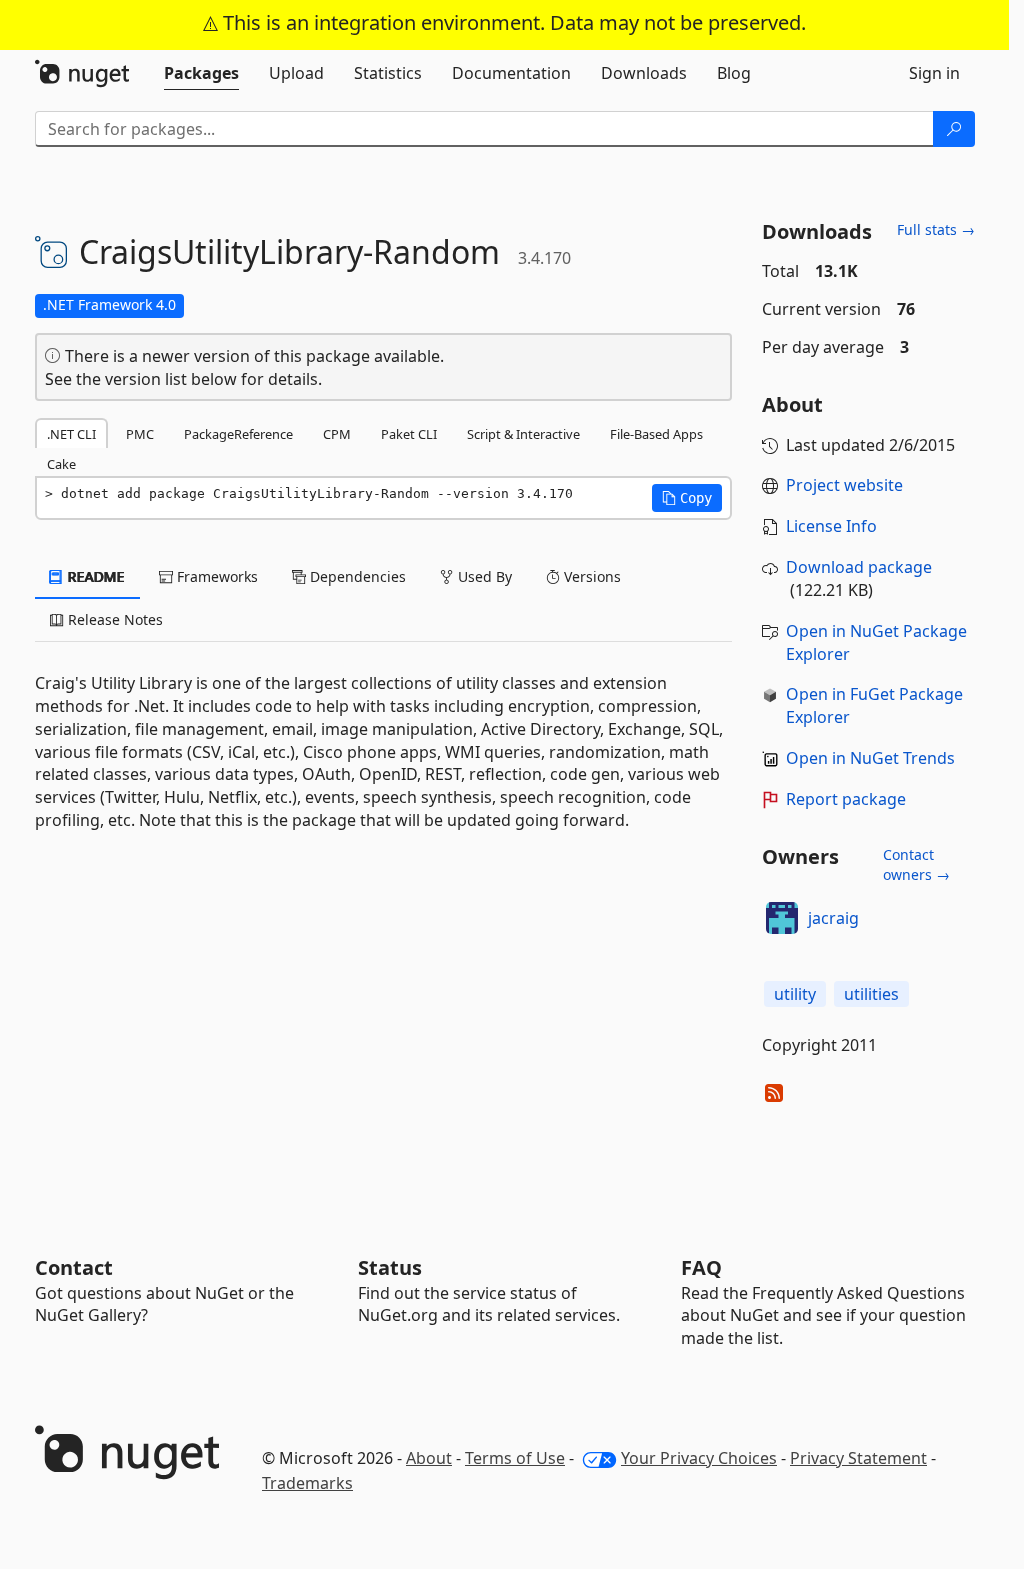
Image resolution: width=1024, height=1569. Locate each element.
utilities (871, 994)
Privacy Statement (858, 1458)
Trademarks (307, 1483)
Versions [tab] (590, 576)
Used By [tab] (483, 576)
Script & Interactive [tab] (523, 434)
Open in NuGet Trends (870, 758)
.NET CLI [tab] (71, 434)
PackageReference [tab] (238, 434)
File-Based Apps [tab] (656, 434)
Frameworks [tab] (215, 576)
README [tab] (94, 576)
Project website (844, 485)
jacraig (833, 918)
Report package (846, 799)
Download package (859, 567)
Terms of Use (515, 1458)
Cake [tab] (61, 464)
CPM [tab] (337, 434)
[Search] (954, 129)
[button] (687, 498)
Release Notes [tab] (113, 619)
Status (390, 1267)
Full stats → (936, 229)
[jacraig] (782, 918)
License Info (831, 526)
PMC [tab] (140, 434)
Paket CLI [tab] (409, 434)
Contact (74, 1267)
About (429, 1458)
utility (795, 994)
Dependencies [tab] (356, 576)
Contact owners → (916, 864)
